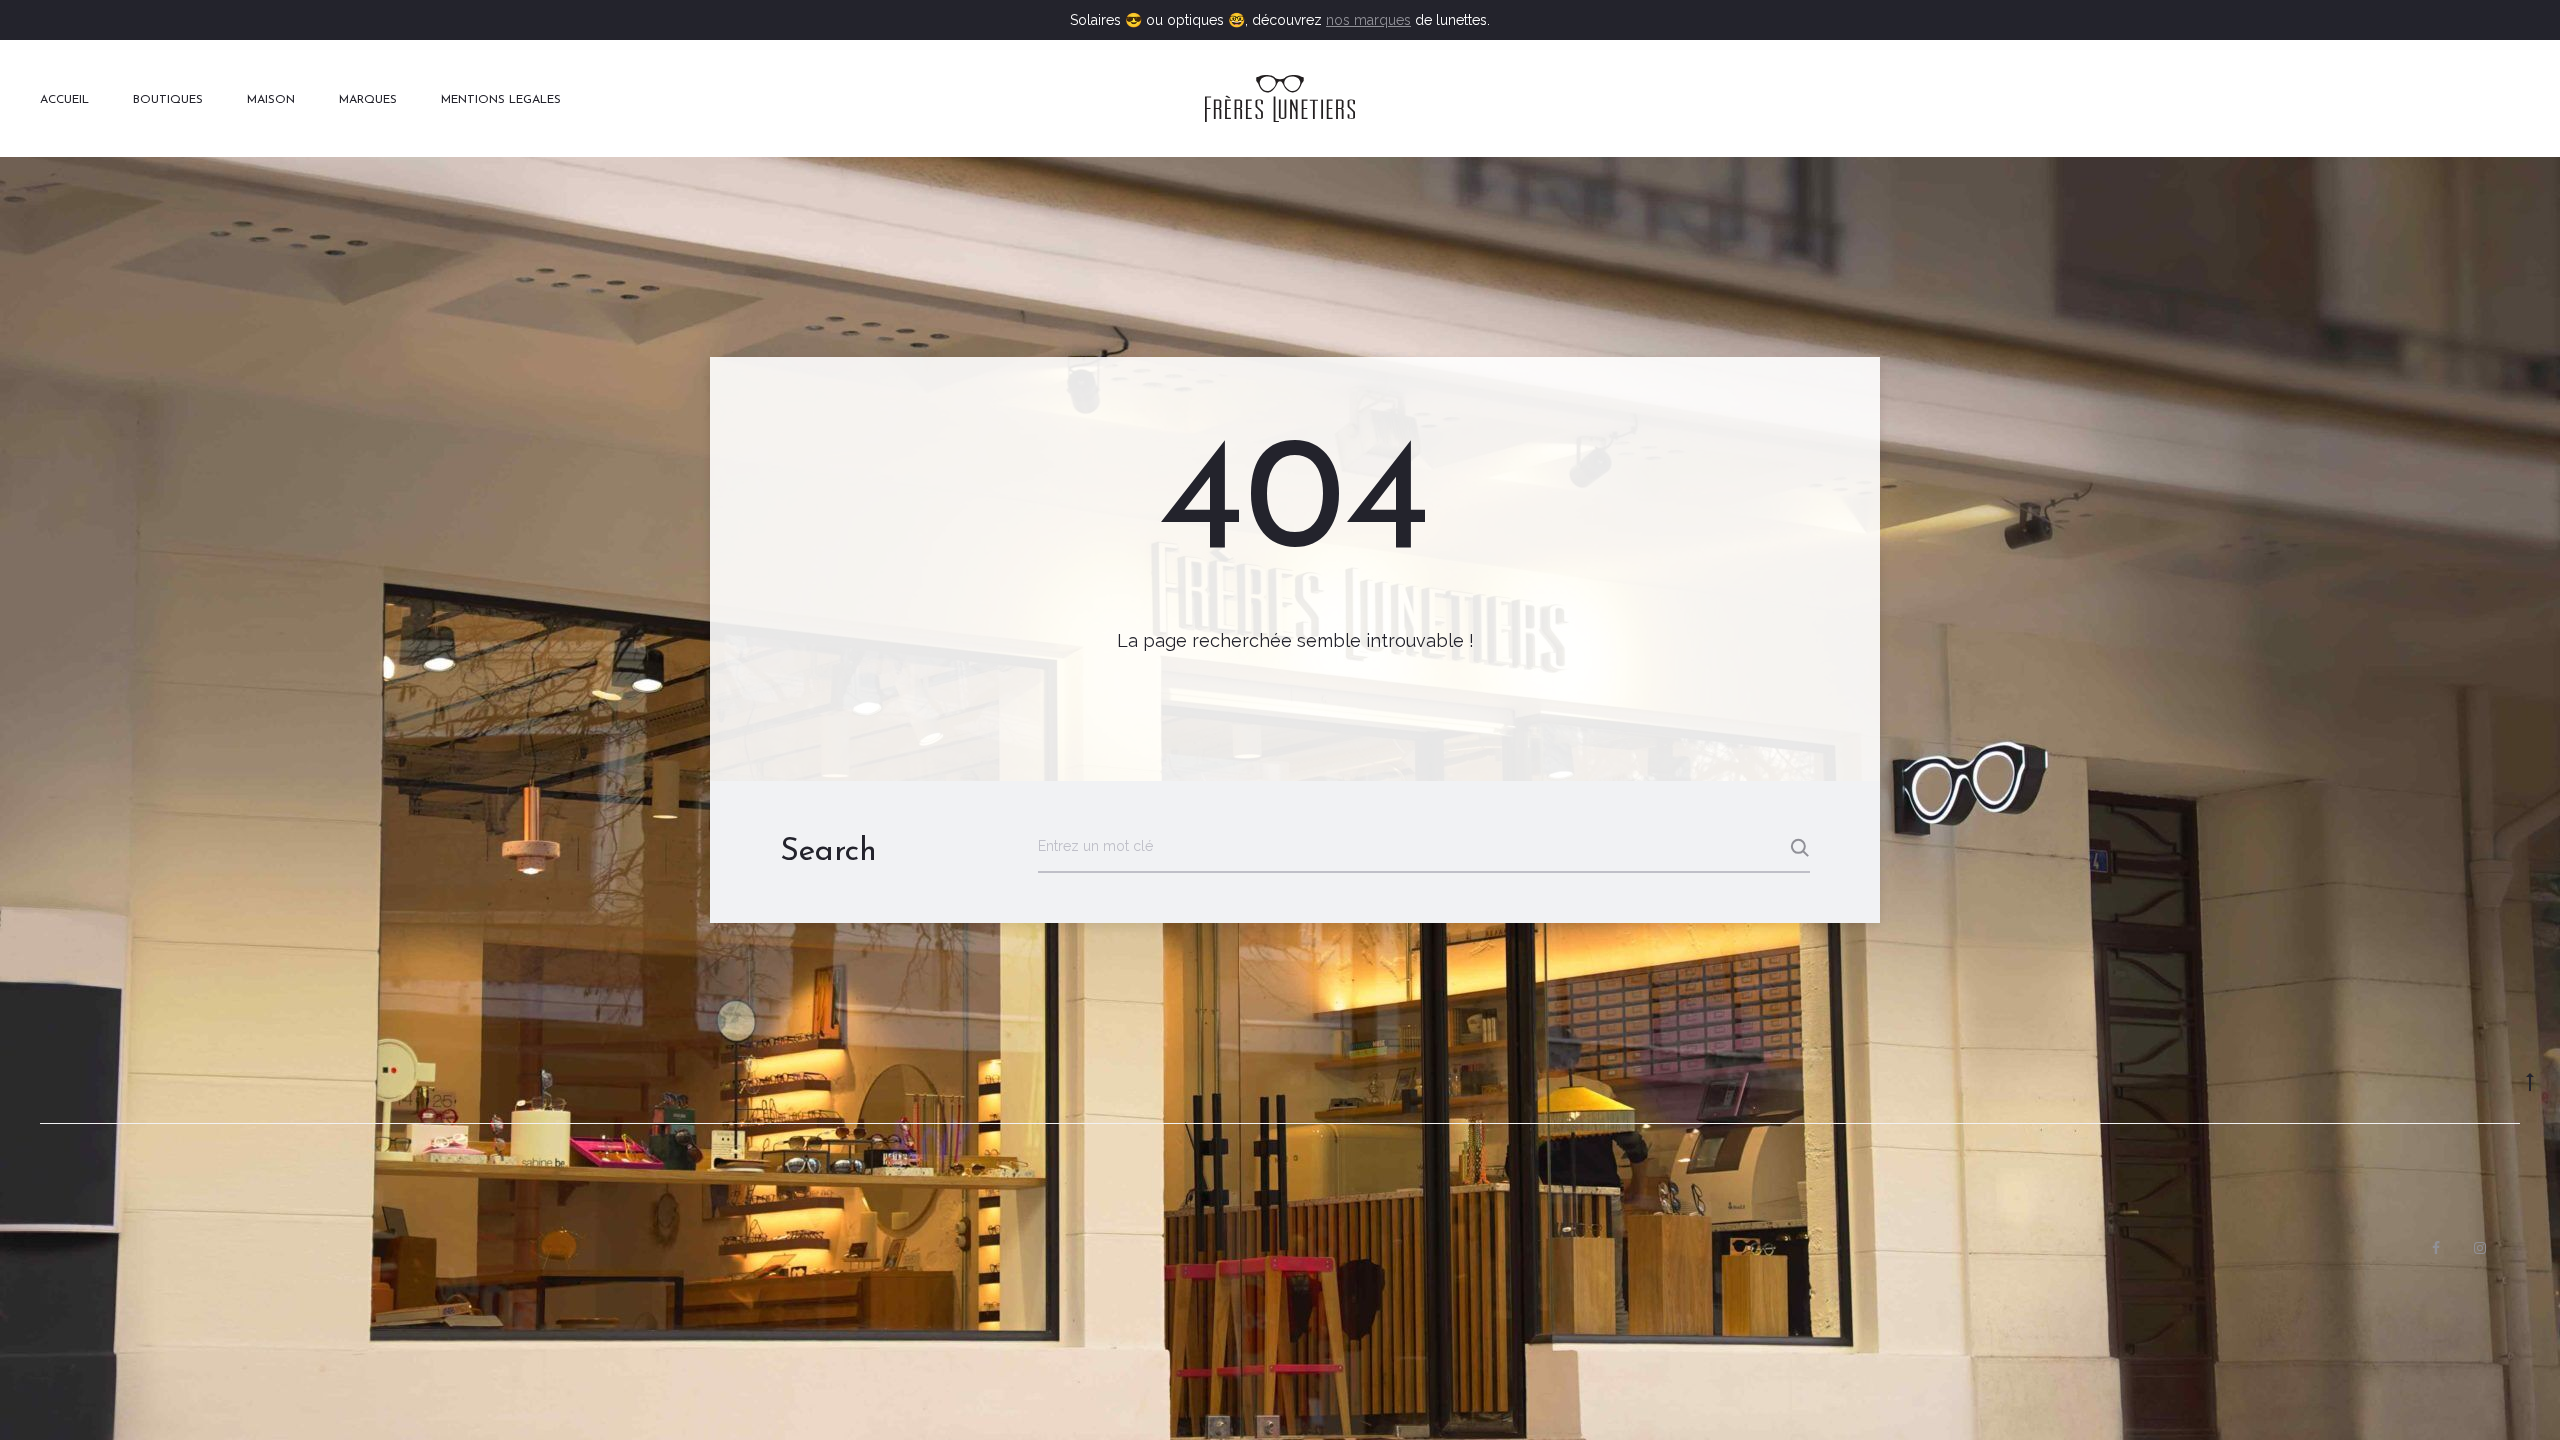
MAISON (271, 100)
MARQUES (368, 100)
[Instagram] (2480, 1248)
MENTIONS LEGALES (501, 100)
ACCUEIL (64, 100)
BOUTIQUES (168, 100)
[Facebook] (2436, 1248)
